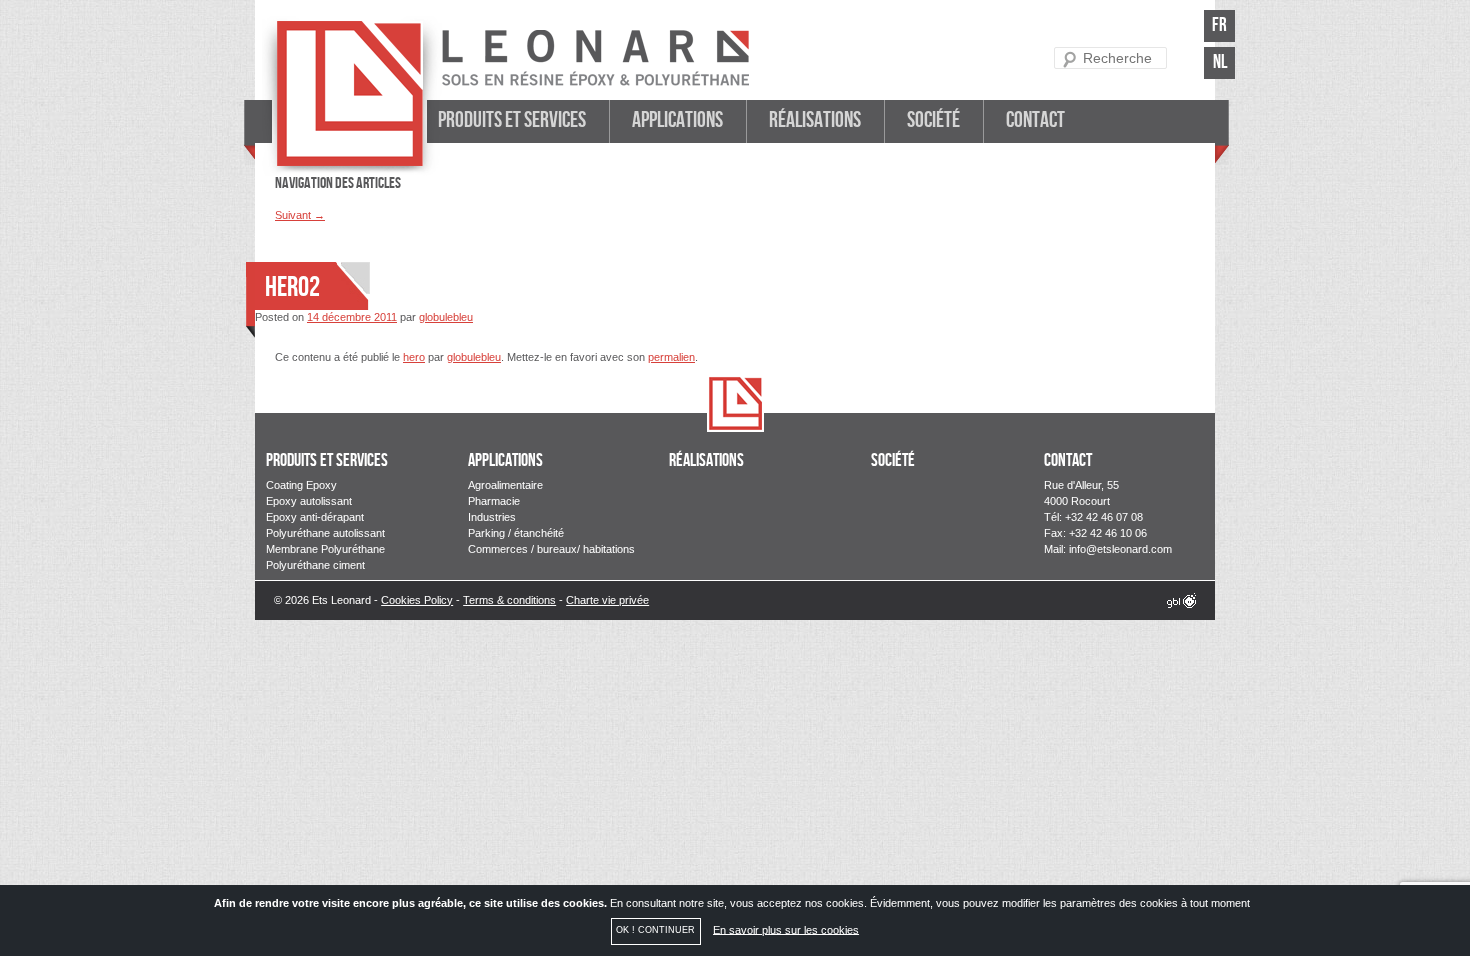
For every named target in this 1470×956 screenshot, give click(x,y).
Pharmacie (494, 501)
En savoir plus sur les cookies (786, 929)
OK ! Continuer (655, 930)
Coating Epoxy (301, 485)
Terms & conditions (509, 600)
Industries (492, 517)
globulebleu (446, 317)
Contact (1035, 120)
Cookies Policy (417, 600)
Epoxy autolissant (309, 501)
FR (1219, 25)
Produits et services (512, 120)
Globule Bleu (1181, 600)
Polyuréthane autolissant (325, 533)
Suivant (300, 215)
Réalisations (815, 120)
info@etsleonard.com (1120, 549)
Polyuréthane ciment (315, 565)
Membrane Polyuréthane (325, 549)
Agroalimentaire (505, 485)
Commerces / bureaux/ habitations (551, 549)
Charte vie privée (607, 600)
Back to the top (735, 404)
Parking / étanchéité (516, 533)
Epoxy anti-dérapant (315, 517)
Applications (677, 120)
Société (933, 120)
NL (1220, 62)
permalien (671, 357)
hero (414, 357)
